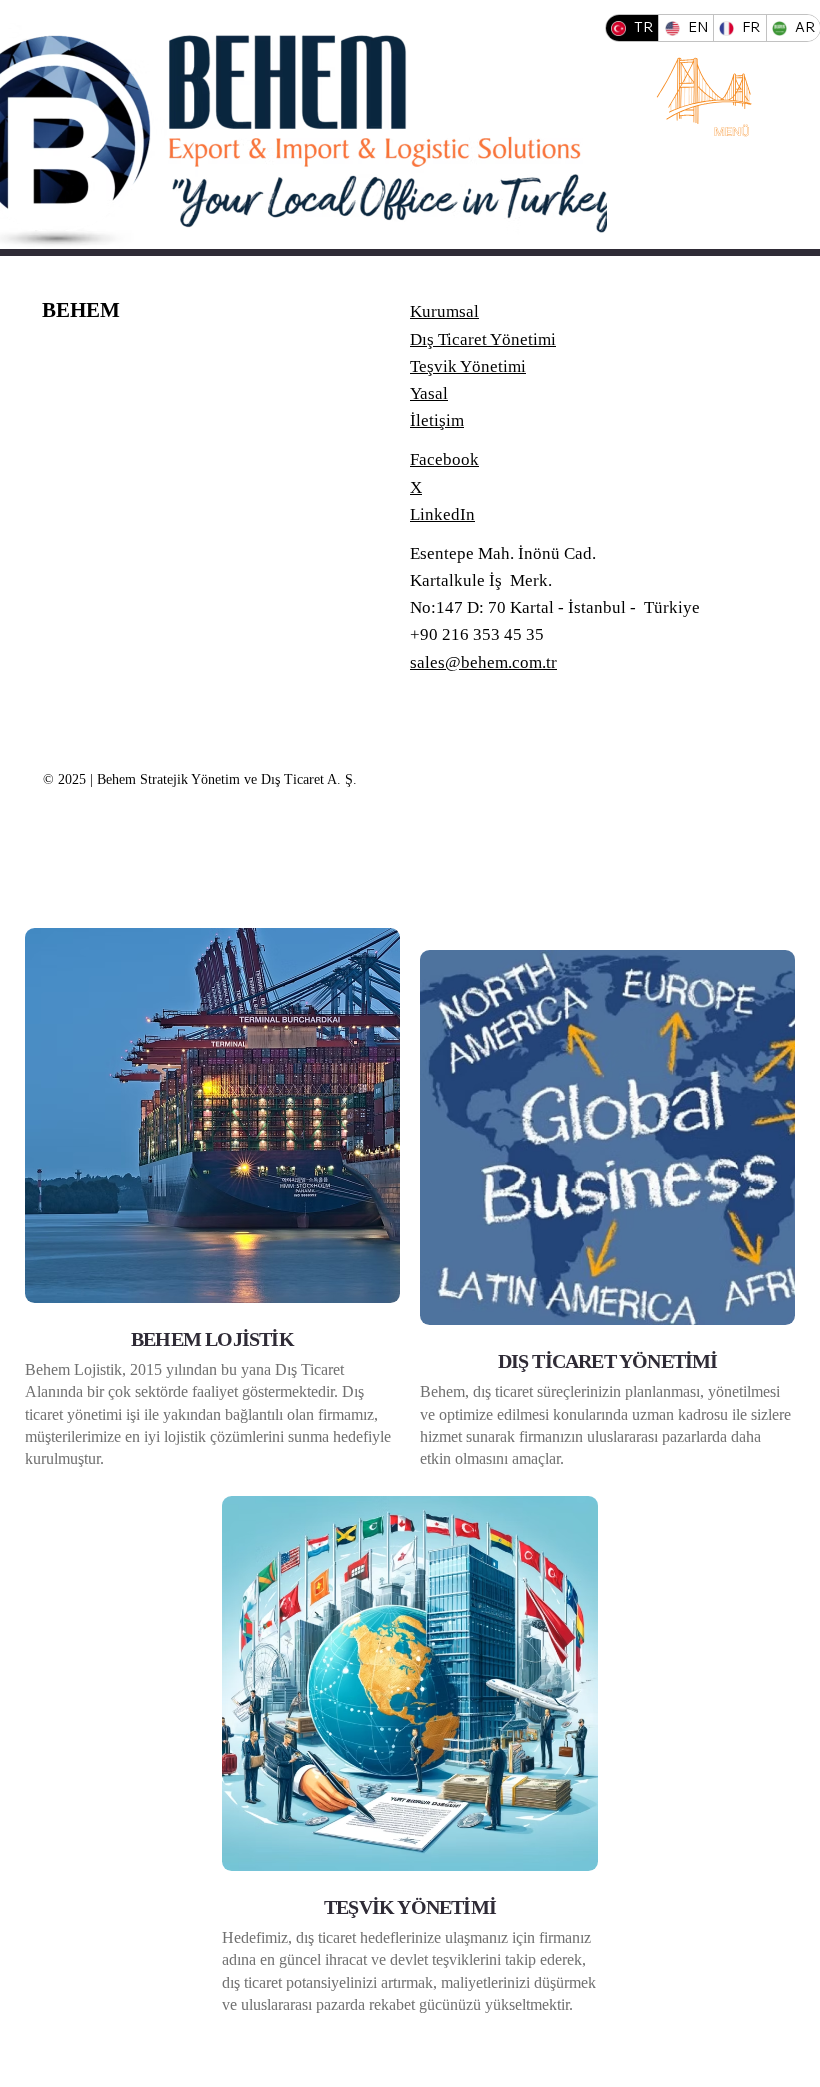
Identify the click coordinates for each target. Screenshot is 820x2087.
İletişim (437, 420)
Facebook (444, 459)
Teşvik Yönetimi (468, 366)
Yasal (429, 393)
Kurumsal (444, 311)
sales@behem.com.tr (483, 662)
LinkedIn (442, 514)
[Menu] (705, 92)
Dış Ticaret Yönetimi (483, 339)
